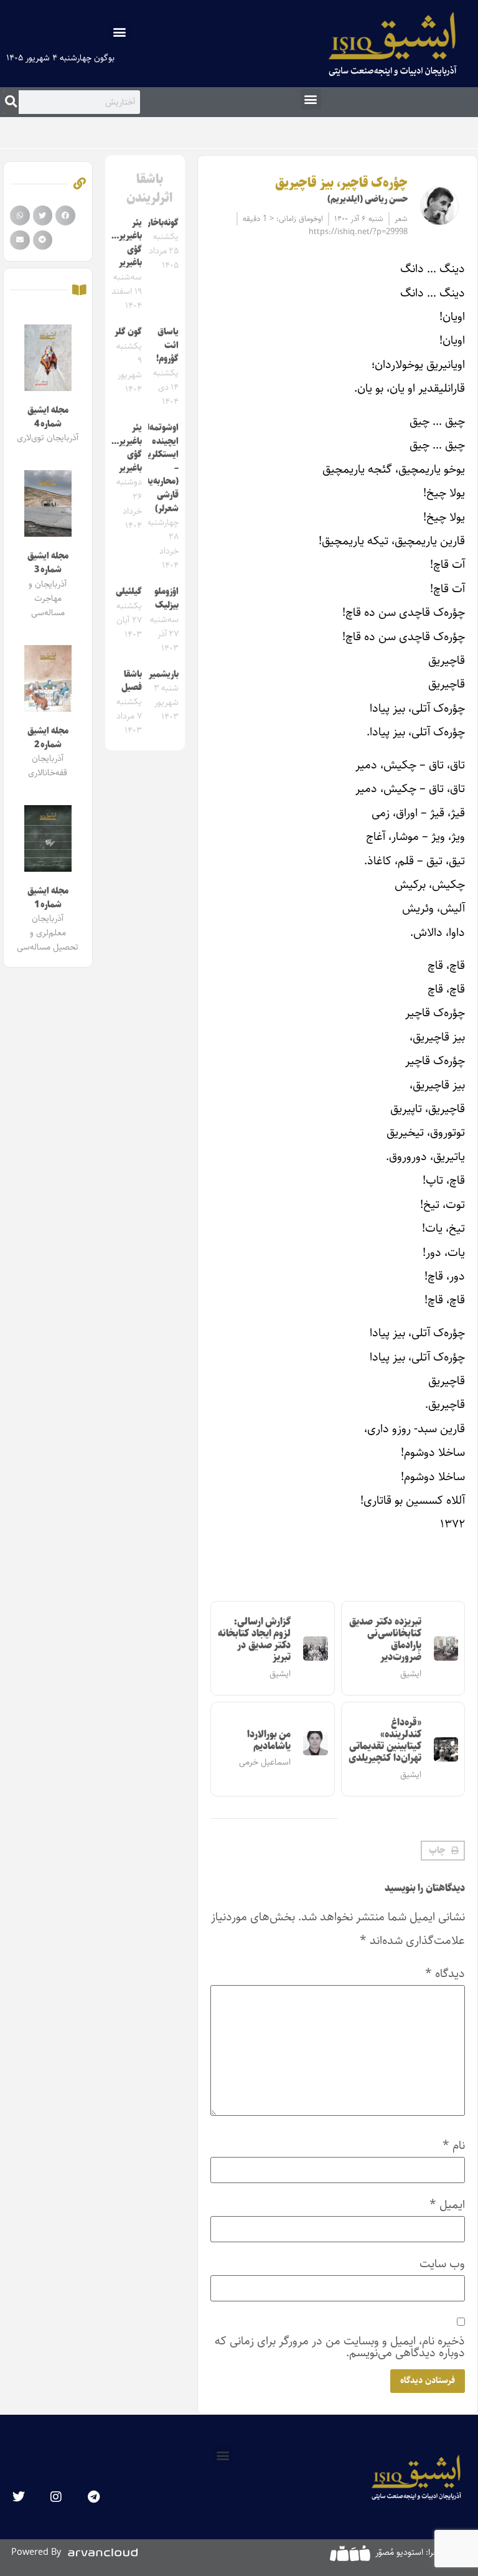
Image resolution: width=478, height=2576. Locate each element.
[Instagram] (56, 2497)
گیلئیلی (129, 592)
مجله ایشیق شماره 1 (48, 898)
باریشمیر (164, 674)
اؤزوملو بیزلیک (166, 598)
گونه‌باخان (162, 223)
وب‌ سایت (442, 2264)
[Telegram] (93, 2497)
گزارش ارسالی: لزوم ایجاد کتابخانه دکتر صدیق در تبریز (254, 1640)
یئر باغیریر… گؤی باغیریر (127, 243)
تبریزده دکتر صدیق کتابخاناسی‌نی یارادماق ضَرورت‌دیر (385, 1640)
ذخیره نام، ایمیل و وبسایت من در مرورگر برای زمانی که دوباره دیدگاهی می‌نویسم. (340, 2347)
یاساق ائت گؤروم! (167, 345)
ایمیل (447, 2205)
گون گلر (128, 332)
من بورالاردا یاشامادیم (269, 1740)
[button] (120, 31)
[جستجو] (11, 102)
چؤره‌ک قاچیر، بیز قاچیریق (341, 183)
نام (454, 2145)
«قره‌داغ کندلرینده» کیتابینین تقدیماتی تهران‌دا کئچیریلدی (385, 1741)
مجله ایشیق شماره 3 (48, 563)
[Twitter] (19, 2497)
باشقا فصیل (132, 681)
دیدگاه (445, 1974)
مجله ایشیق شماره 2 (48, 738)
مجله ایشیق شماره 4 (48, 417)
